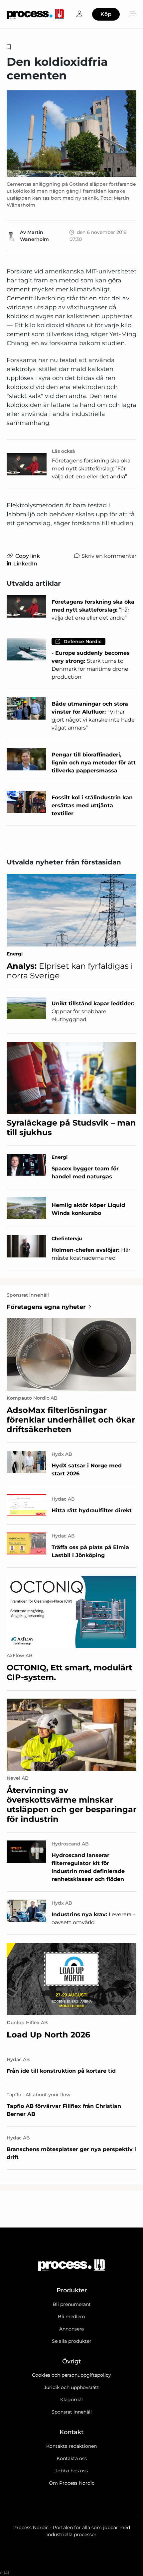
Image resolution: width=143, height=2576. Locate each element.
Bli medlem (71, 2317)
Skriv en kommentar (109, 556)
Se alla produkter (72, 2341)
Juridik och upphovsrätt (71, 2387)
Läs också (64, 451)
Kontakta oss (72, 2458)
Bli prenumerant (72, 2304)
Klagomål (71, 2400)
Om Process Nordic (72, 2483)
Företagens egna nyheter (46, 1307)
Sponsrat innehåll (72, 2412)
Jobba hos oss (71, 2471)
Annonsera (71, 2329)
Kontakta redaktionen (71, 2446)
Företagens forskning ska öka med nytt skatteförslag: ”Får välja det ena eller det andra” (91, 469)
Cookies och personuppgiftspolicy (71, 2375)
